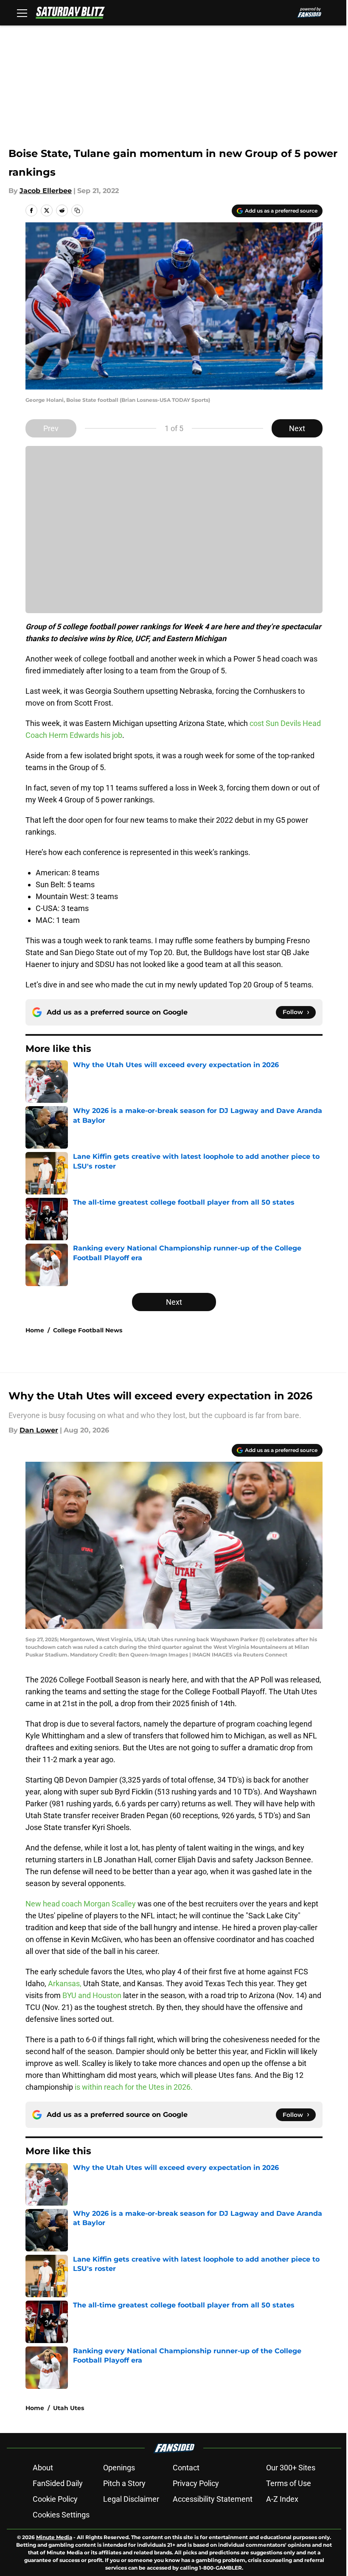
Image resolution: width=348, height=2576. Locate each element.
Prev (51, 428)
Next (297, 428)
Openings (119, 2468)
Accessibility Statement (213, 2499)
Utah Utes (69, 2408)
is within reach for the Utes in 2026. (134, 2087)
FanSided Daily (58, 2483)
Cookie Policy (55, 2499)
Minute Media (54, 2537)
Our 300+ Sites (291, 2468)
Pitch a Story (124, 2483)
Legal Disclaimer (131, 2499)
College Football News (88, 1330)
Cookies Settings (61, 2515)
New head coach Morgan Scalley (81, 1904)
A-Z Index (282, 2499)
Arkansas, (65, 1983)
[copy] (77, 210)
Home (35, 1330)
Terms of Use (289, 2483)
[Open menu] (22, 13)
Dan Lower (39, 1430)
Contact (186, 2468)
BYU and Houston (92, 1995)
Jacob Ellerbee (46, 191)
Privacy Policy (196, 2483)
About (43, 2468)
